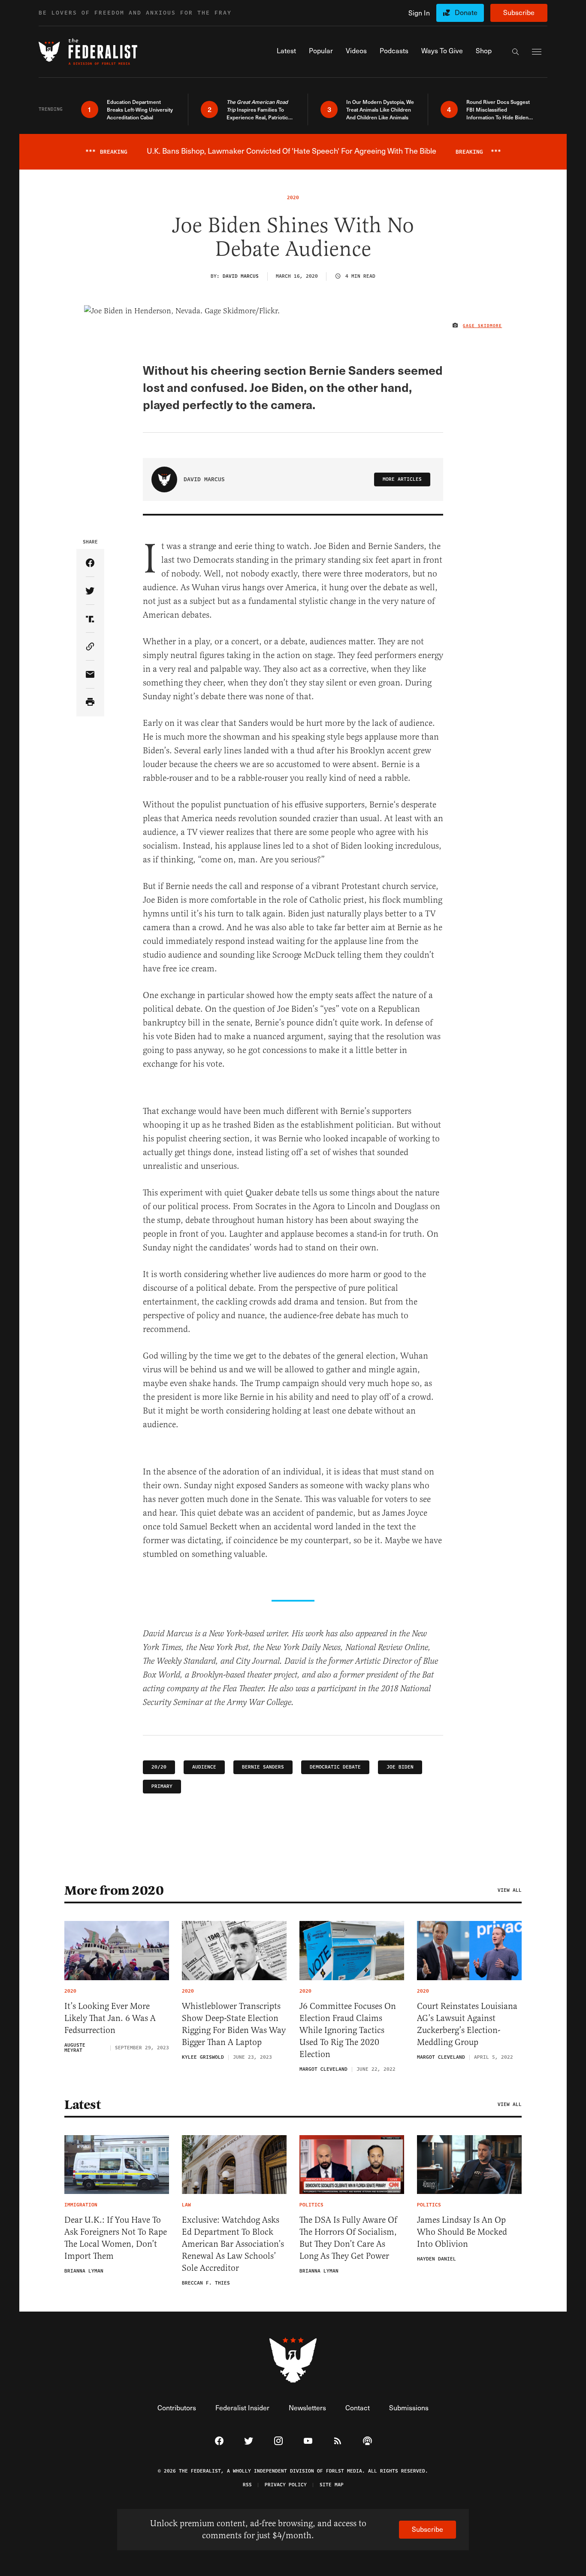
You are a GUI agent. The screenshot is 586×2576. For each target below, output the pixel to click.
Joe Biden (400, 1767)
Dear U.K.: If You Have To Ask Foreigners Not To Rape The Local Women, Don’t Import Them (116, 2238)
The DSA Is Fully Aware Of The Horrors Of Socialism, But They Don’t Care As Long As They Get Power (348, 2238)
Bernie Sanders (263, 1767)
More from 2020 (114, 1890)
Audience (204, 1767)
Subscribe (519, 12)
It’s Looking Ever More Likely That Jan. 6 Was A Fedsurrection (110, 2018)
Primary (162, 1786)
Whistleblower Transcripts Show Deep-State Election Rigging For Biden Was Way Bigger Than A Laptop (234, 2024)
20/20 (159, 1767)
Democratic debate (335, 1767)
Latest (82, 2105)
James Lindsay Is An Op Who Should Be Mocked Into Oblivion (462, 2232)
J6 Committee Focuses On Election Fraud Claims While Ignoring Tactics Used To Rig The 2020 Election (348, 2030)
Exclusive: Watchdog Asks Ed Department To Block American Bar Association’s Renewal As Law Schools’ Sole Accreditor (233, 2244)
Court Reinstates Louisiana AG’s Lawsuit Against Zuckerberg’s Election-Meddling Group (467, 2024)
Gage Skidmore (482, 326)
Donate (466, 12)
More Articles (402, 479)
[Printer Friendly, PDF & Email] (90, 702)
